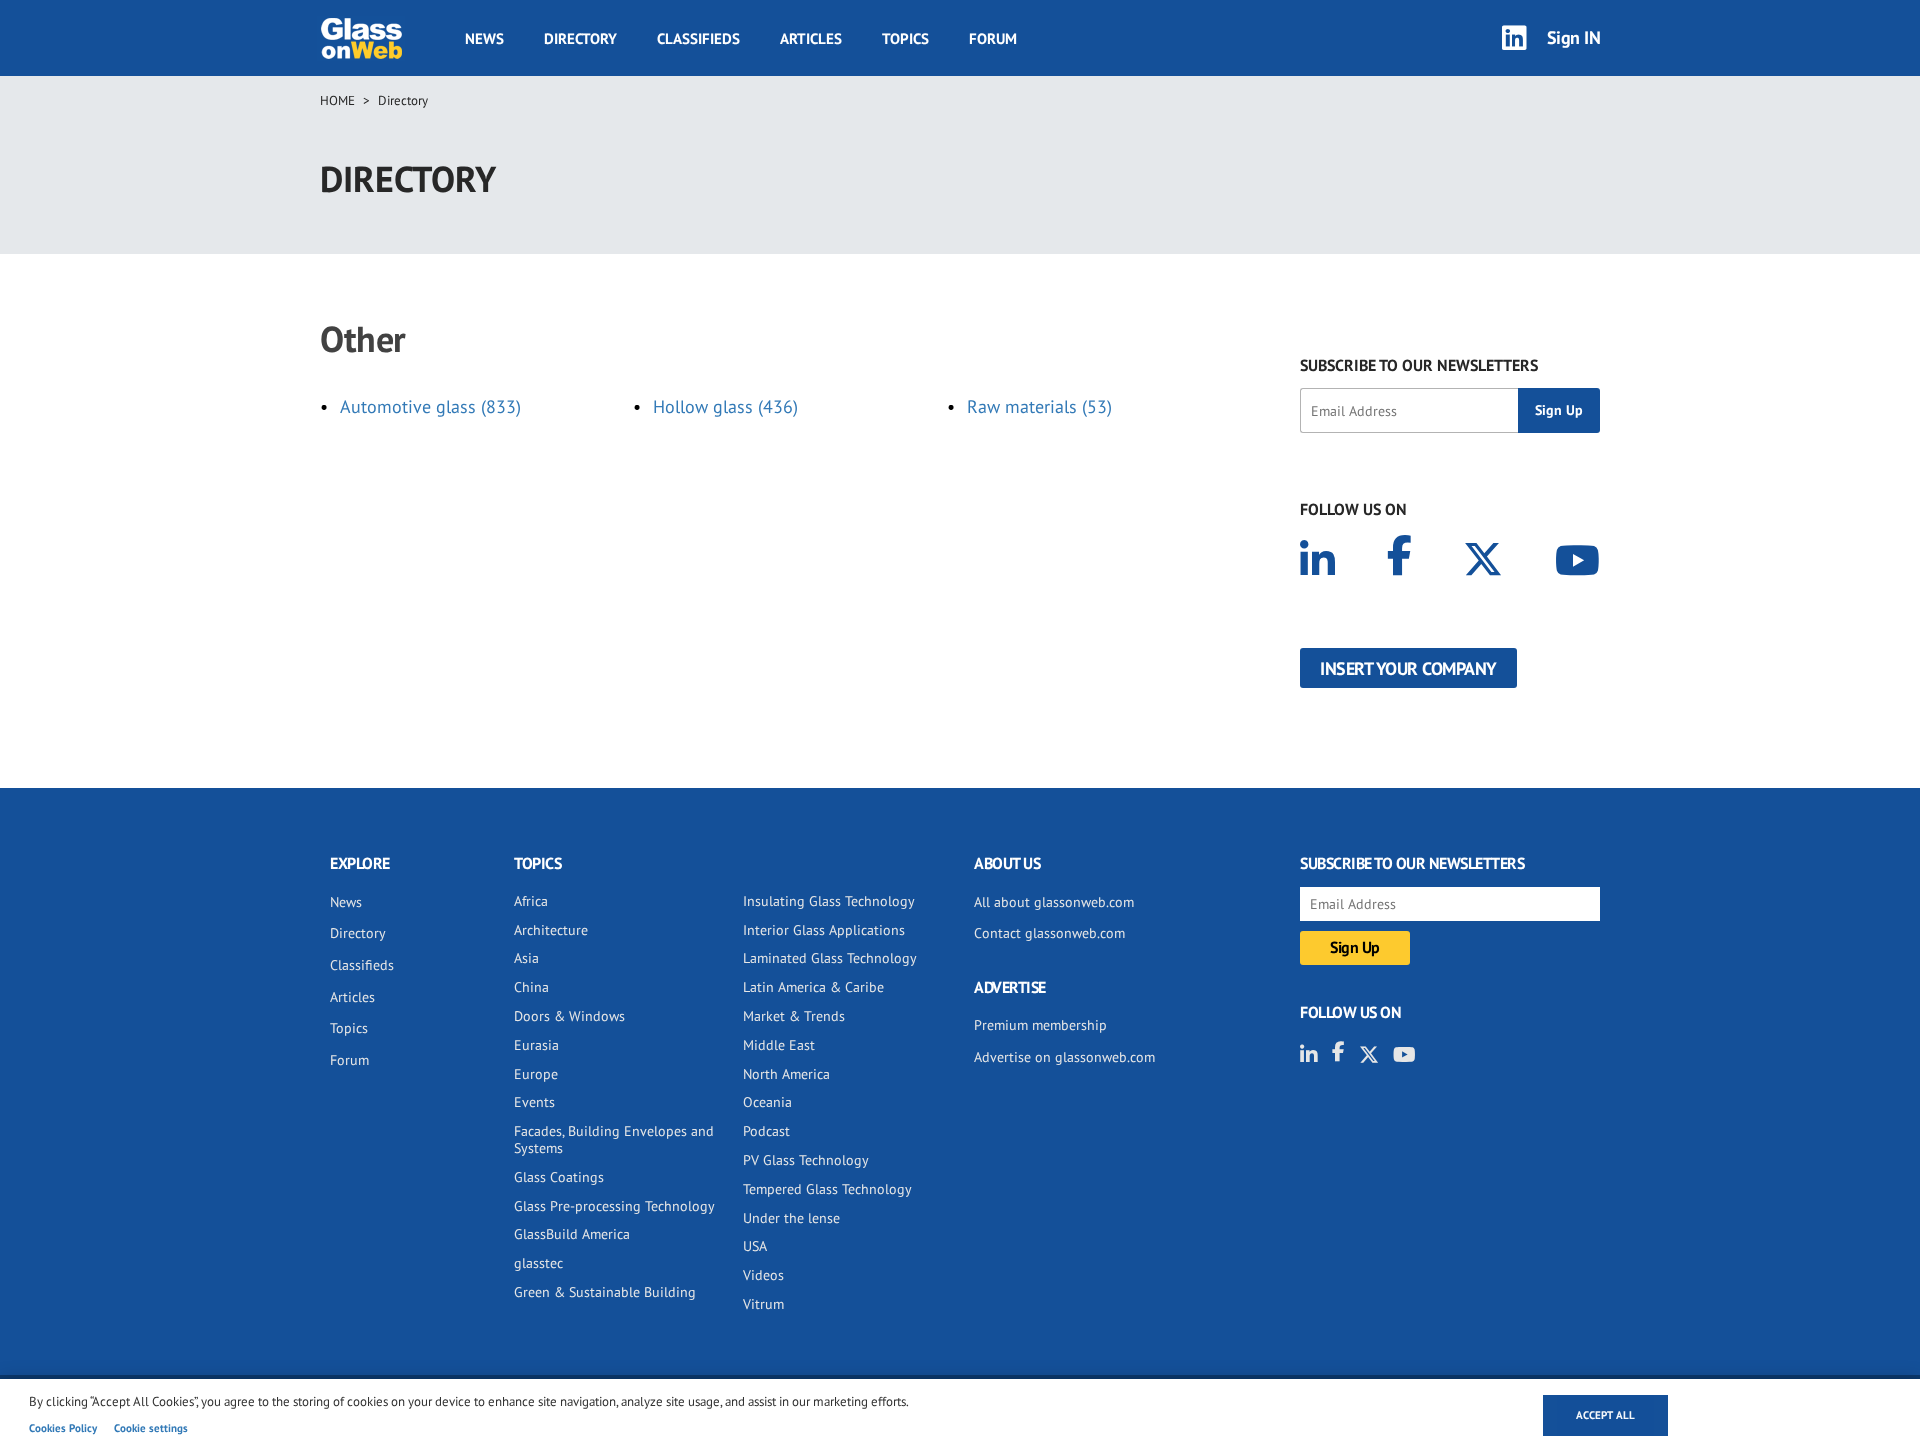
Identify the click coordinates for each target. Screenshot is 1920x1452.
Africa (531, 901)
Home (337, 100)
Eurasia (536, 1045)
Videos (763, 1275)
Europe (536, 1074)
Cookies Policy (63, 1428)
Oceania (767, 1102)
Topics (905, 38)
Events (534, 1102)
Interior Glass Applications (824, 930)
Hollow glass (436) (725, 406)
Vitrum (763, 1304)
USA (755, 1246)
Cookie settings (151, 1428)
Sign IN (1574, 37)
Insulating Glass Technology (829, 901)
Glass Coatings (559, 1177)
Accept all (1605, 1415)
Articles (811, 38)
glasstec (538, 1263)
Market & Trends (794, 1016)
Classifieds (698, 38)
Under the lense (791, 1218)
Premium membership (1040, 1025)
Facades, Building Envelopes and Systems (614, 1139)
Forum (993, 38)
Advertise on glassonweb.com (1064, 1057)
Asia (526, 958)
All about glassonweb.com (1054, 902)
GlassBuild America (572, 1234)
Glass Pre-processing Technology (614, 1206)
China (531, 987)
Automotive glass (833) (430, 406)
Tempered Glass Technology (827, 1189)
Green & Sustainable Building (605, 1292)
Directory (580, 38)
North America (786, 1074)
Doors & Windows (569, 1016)
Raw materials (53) (1039, 406)
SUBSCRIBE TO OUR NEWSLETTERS (1419, 365)
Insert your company (1408, 668)
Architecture (551, 930)
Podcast (766, 1131)
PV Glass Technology (806, 1160)
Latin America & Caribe (813, 987)
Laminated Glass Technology (830, 958)
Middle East (779, 1045)
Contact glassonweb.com (1049, 933)
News (484, 38)
